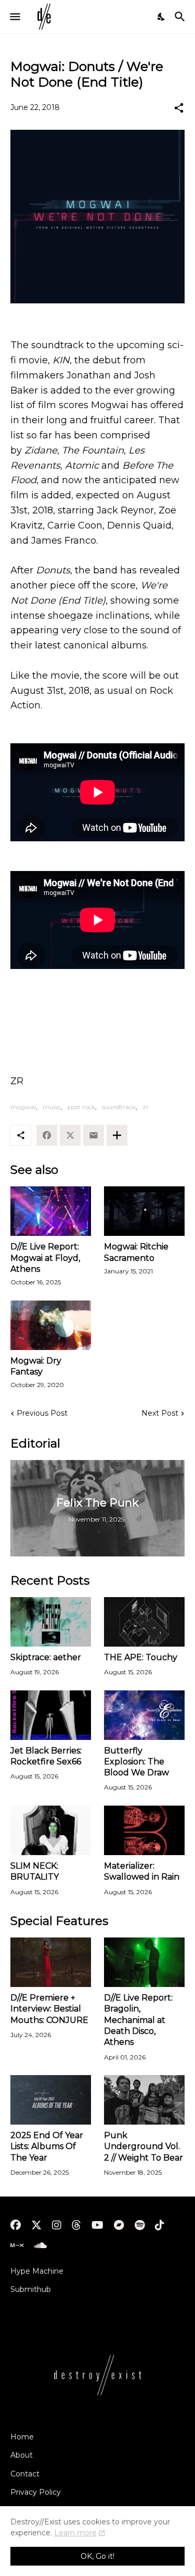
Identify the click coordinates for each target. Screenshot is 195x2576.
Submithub (31, 2289)
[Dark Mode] (162, 17)
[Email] (94, 1135)
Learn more (75, 2533)
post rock (81, 1107)
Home (22, 2437)
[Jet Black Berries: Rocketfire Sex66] (51, 1715)
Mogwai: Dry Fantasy (36, 1366)
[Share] (179, 108)
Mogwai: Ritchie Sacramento (136, 1252)
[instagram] (57, 2225)
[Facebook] (47, 1135)
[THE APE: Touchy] (144, 1622)
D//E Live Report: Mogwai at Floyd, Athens (45, 1258)
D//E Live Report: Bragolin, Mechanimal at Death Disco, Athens (138, 2020)
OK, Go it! (97, 2556)
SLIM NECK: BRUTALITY (35, 1871)
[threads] (76, 2225)
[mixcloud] (17, 2246)
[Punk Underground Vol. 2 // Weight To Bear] (144, 2100)
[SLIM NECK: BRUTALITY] (51, 1830)
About (22, 2455)
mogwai (23, 1107)
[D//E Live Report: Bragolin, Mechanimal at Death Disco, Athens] (144, 1962)
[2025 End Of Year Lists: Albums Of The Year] (51, 2100)
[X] (70, 1135)
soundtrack (119, 1107)
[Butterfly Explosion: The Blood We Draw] (144, 1715)
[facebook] (16, 2225)
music (52, 1107)
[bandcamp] (119, 2225)
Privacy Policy (36, 2492)
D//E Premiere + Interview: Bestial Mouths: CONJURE (49, 2009)
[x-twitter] (36, 2225)
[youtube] (97, 2225)
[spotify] (140, 2225)
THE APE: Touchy (141, 1657)
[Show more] (117, 1135)
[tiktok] (160, 2225)
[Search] (181, 17)
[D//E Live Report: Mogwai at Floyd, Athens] (51, 1211)
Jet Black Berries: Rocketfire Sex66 (46, 1756)
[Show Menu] (14, 17)
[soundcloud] (40, 2246)
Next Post (160, 1413)
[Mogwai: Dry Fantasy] (51, 1325)
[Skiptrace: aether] (51, 1622)
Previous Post (42, 1413)
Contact (25, 2474)
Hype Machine (37, 2271)
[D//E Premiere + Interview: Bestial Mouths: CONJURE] (51, 1962)
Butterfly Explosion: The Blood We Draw (136, 1762)
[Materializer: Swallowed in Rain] (144, 1830)
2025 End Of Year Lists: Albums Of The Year (47, 2146)
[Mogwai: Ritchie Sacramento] (144, 1211)
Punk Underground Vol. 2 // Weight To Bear (144, 2146)
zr (146, 1107)
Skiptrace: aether (46, 1657)
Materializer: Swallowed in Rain (142, 1871)
